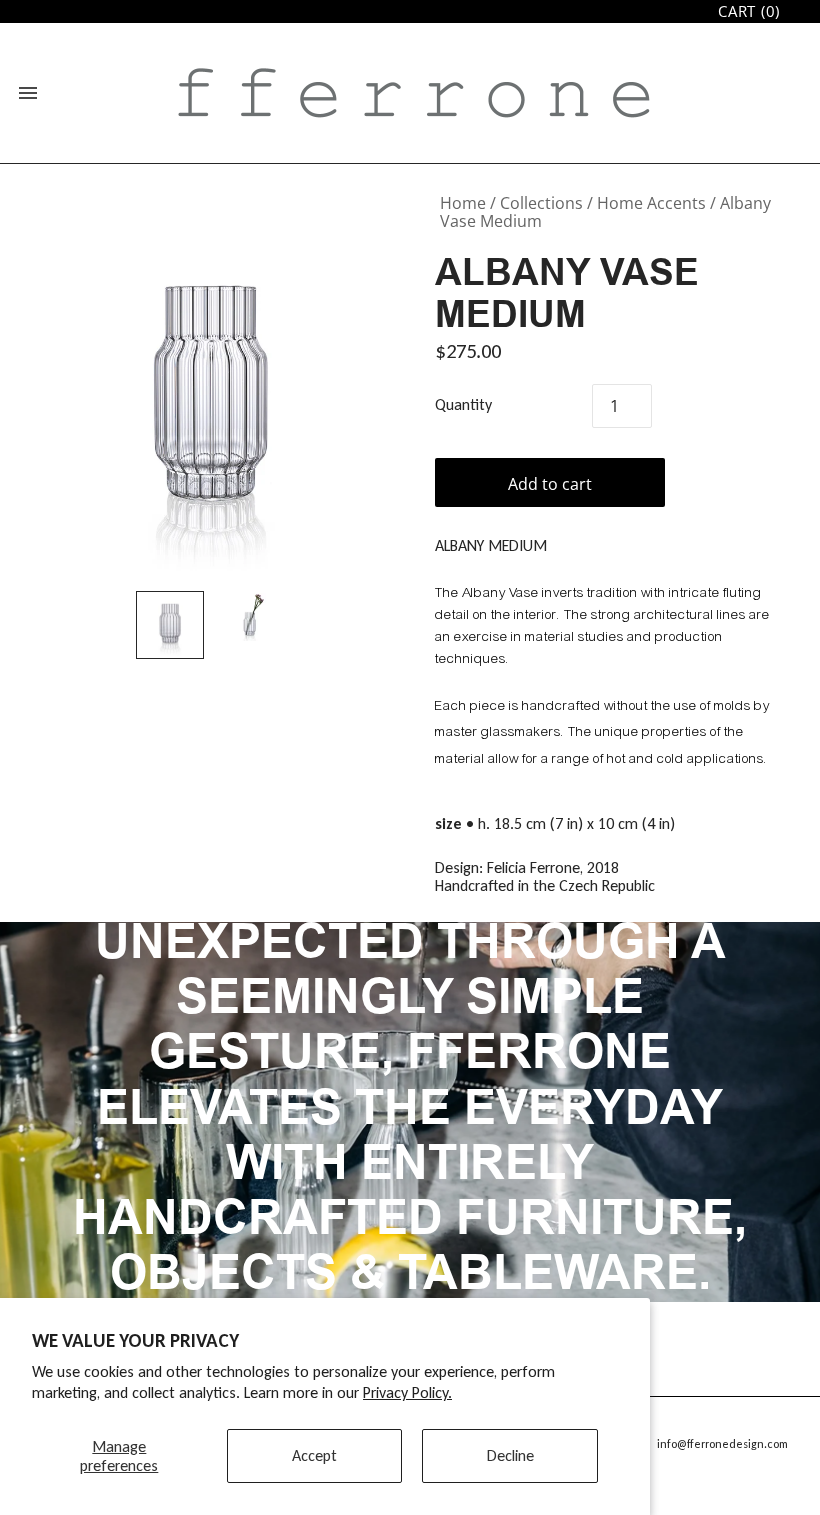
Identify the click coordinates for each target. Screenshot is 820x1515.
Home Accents (651, 203)
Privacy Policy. (407, 1392)
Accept (314, 1455)
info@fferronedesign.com (722, 1444)
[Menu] (28, 93)
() (749, 11)
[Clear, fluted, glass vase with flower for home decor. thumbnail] (250, 617)
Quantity (463, 405)
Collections (541, 203)
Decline (510, 1455)
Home (463, 203)
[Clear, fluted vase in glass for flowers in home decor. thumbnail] (170, 625)
